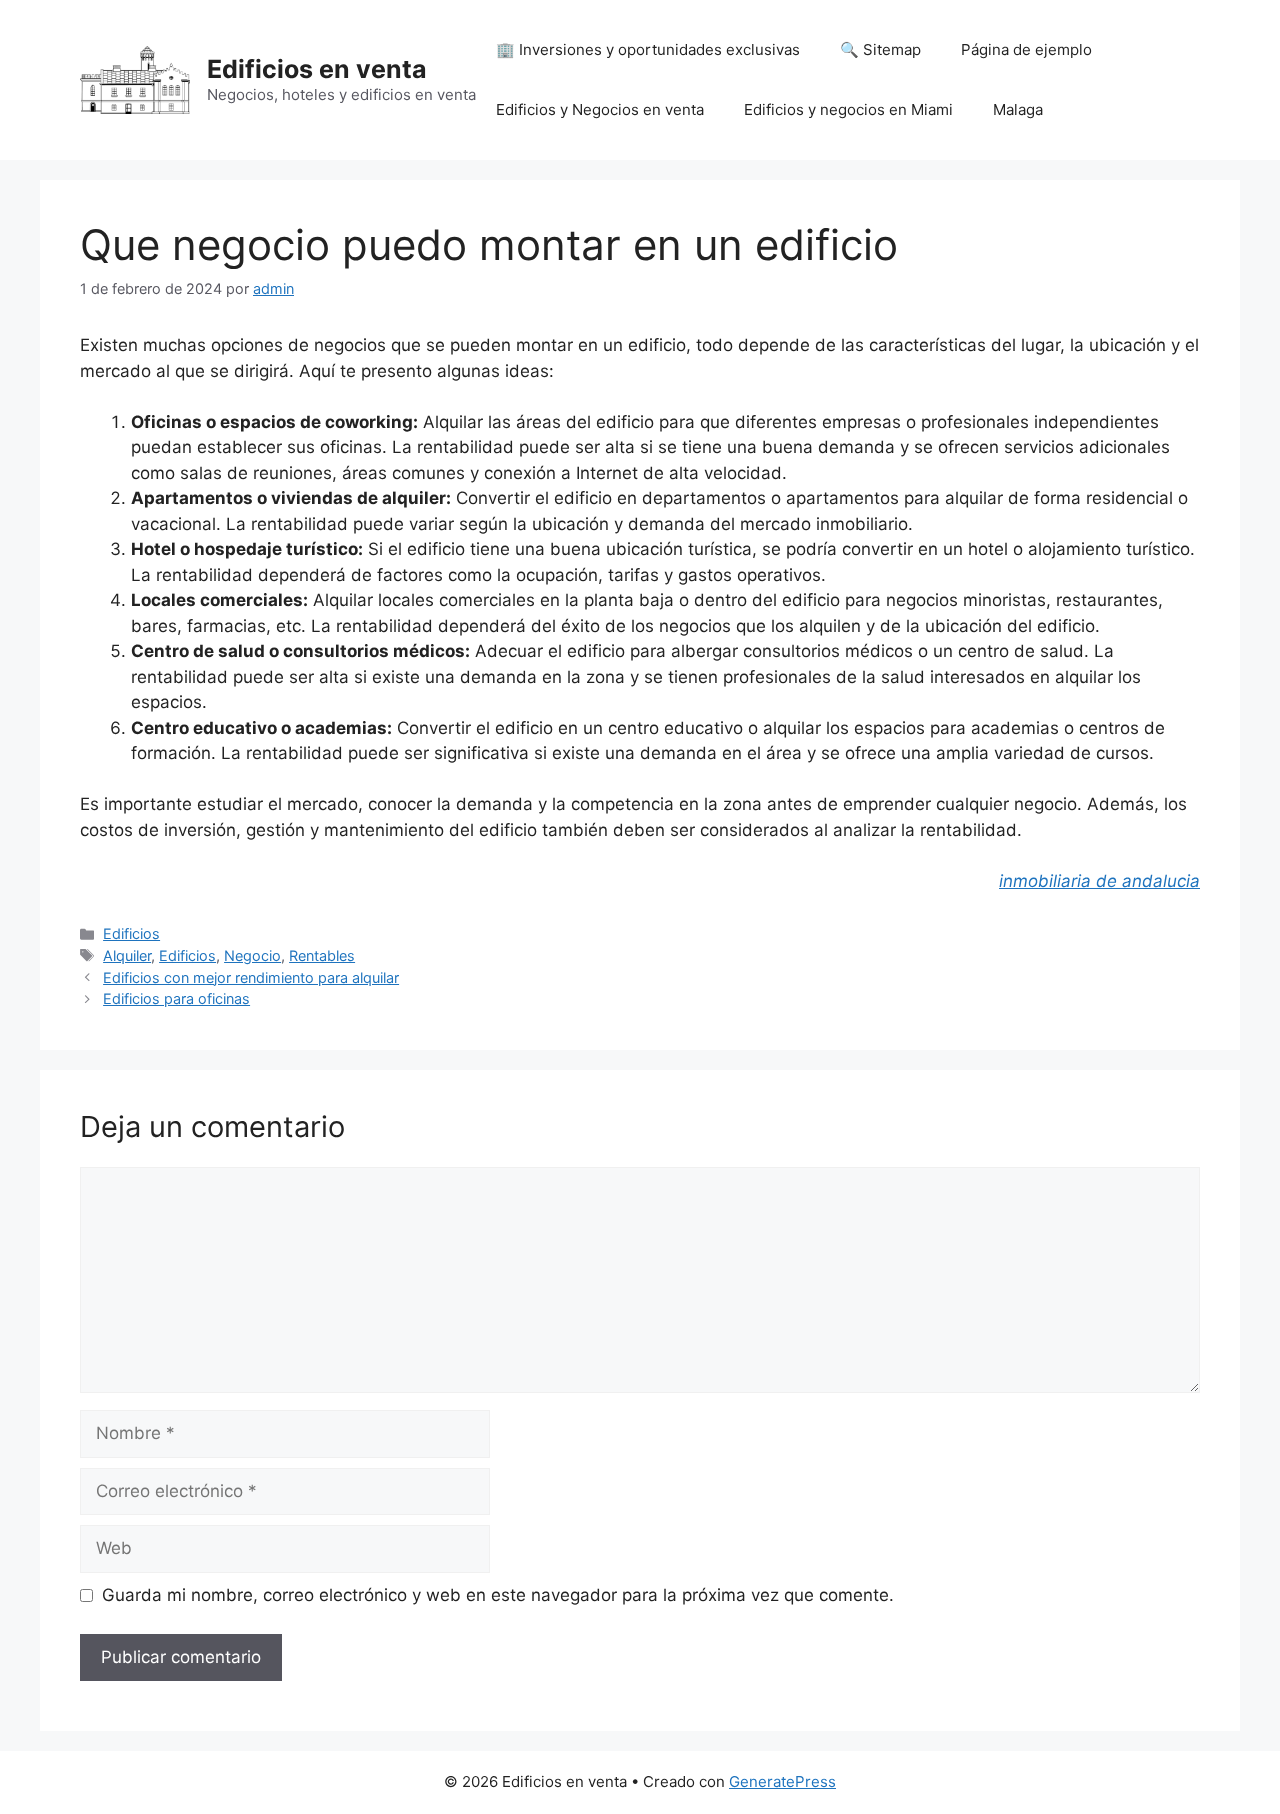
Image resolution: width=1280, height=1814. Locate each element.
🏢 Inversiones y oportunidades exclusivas (648, 49)
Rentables (322, 955)
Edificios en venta (317, 69)
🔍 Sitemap (880, 49)
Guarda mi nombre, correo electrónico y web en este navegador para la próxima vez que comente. (498, 1595)
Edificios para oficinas (176, 998)
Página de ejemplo (1026, 49)
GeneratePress (782, 1781)
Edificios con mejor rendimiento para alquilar (251, 977)
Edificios (131, 933)
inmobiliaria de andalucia (1099, 881)
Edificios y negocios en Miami (848, 109)
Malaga (1018, 109)
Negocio (252, 955)
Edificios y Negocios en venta (600, 109)
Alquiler (127, 955)
